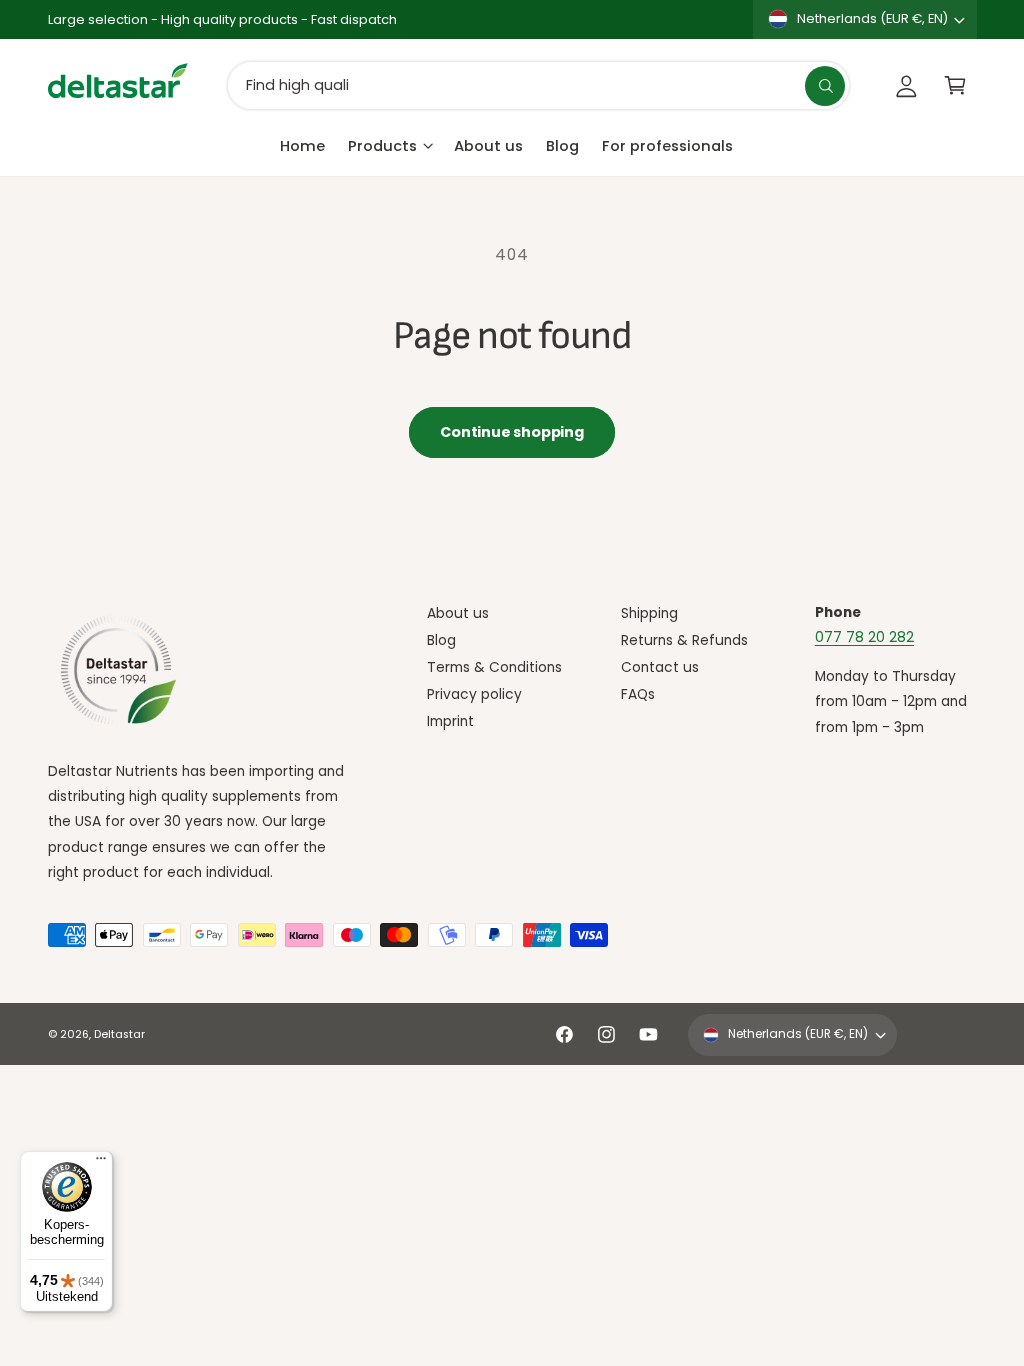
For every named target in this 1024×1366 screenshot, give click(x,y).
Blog (441, 640)
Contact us (660, 667)
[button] (955, 85)
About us (458, 613)
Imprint (450, 721)
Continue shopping (511, 432)
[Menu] (101, 1163)
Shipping (649, 613)
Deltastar (119, 1034)
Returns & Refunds (684, 640)
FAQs (638, 694)
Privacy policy (474, 694)
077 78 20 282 (864, 637)
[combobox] (538, 85)
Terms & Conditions (494, 667)
